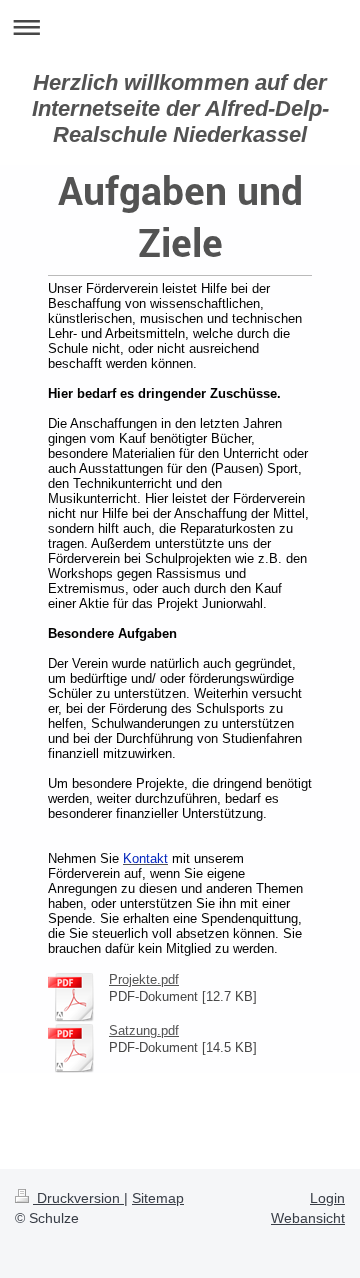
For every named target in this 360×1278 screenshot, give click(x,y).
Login (327, 1198)
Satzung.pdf (144, 1030)
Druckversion (78, 1198)
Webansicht (308, 1218)
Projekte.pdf (144, 979)
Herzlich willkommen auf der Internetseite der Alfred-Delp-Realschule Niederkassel (180, 108)
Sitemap (158, 1198)
